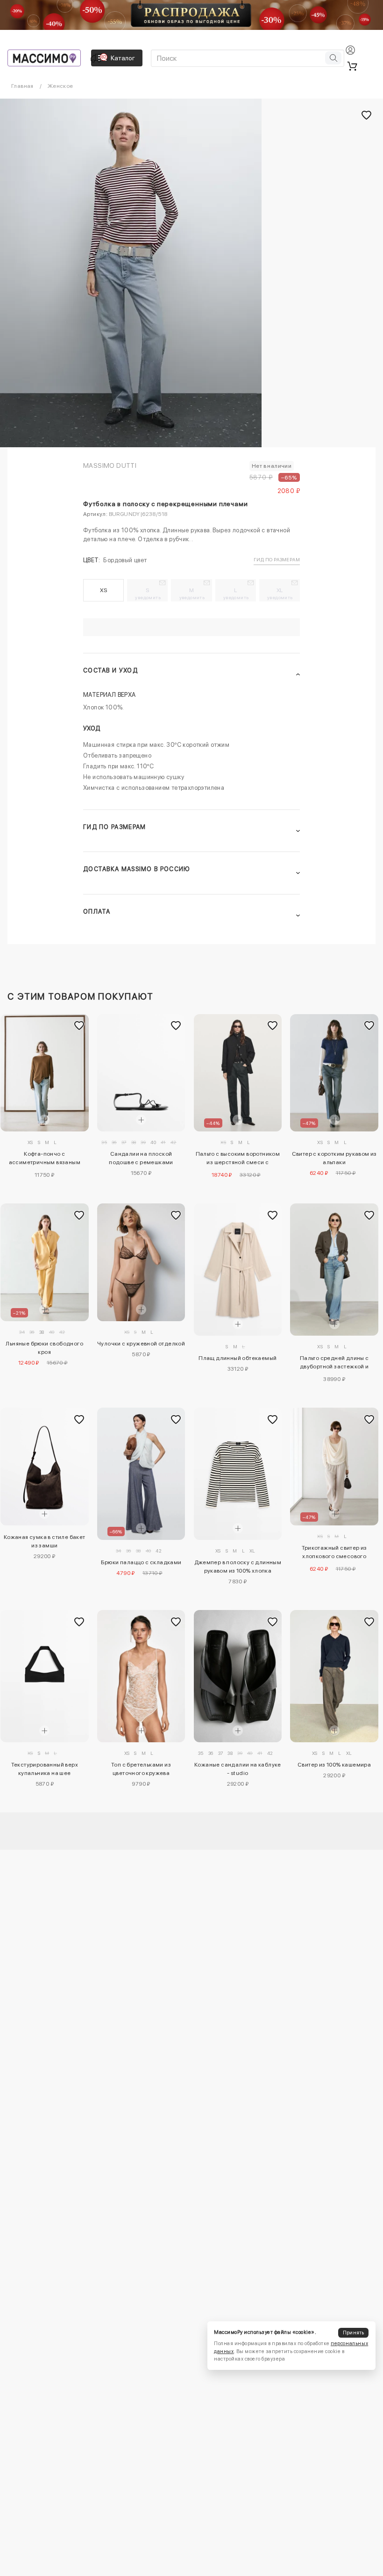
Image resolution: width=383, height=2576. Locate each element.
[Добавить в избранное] (79, 1026)
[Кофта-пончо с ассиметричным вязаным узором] (45, 1073)
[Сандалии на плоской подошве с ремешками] (141, 1073)
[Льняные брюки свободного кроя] (45, 1262)
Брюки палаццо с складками (141, 1562)
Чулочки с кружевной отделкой (141, 1344)
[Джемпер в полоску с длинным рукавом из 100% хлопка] (238, 1474)
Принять (354, 2333)
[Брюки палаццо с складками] (141, 1474)
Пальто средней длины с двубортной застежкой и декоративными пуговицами (334, 1364)
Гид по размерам (277, 559)
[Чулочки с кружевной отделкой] (141, 1262)
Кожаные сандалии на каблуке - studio (238, 1769)
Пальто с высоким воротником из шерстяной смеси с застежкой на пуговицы (238, 1159)
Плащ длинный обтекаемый (238, 1358)
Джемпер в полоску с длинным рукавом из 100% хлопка (238, 1567)
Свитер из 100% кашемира (334, 1765)
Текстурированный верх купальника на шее (45, 1769)
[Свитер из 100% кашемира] (334, 1676)
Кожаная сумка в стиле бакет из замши (45, 1541)
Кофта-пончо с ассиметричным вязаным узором (45, 1159)
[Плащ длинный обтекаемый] (238, 1270)
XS (103, 590)
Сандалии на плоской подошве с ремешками (141, 1158)
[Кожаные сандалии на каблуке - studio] (238, 1676)
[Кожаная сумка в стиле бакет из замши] (45, 1466)
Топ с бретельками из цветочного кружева (141, 1769)
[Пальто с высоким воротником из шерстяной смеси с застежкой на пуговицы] (238, 1073)
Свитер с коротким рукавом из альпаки (334, 1158)
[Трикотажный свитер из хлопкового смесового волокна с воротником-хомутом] (334, 1467)
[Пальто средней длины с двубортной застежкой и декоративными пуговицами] (334, 1270)
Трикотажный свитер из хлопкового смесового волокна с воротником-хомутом (334, 1553)
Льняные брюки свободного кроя (44, 1348)
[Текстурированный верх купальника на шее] (45, 1676)
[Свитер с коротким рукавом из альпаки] (334, 1073)
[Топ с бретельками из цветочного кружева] (141, 1676)
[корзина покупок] (352, 66)
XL (280, 594)
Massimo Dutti (110, 465)
